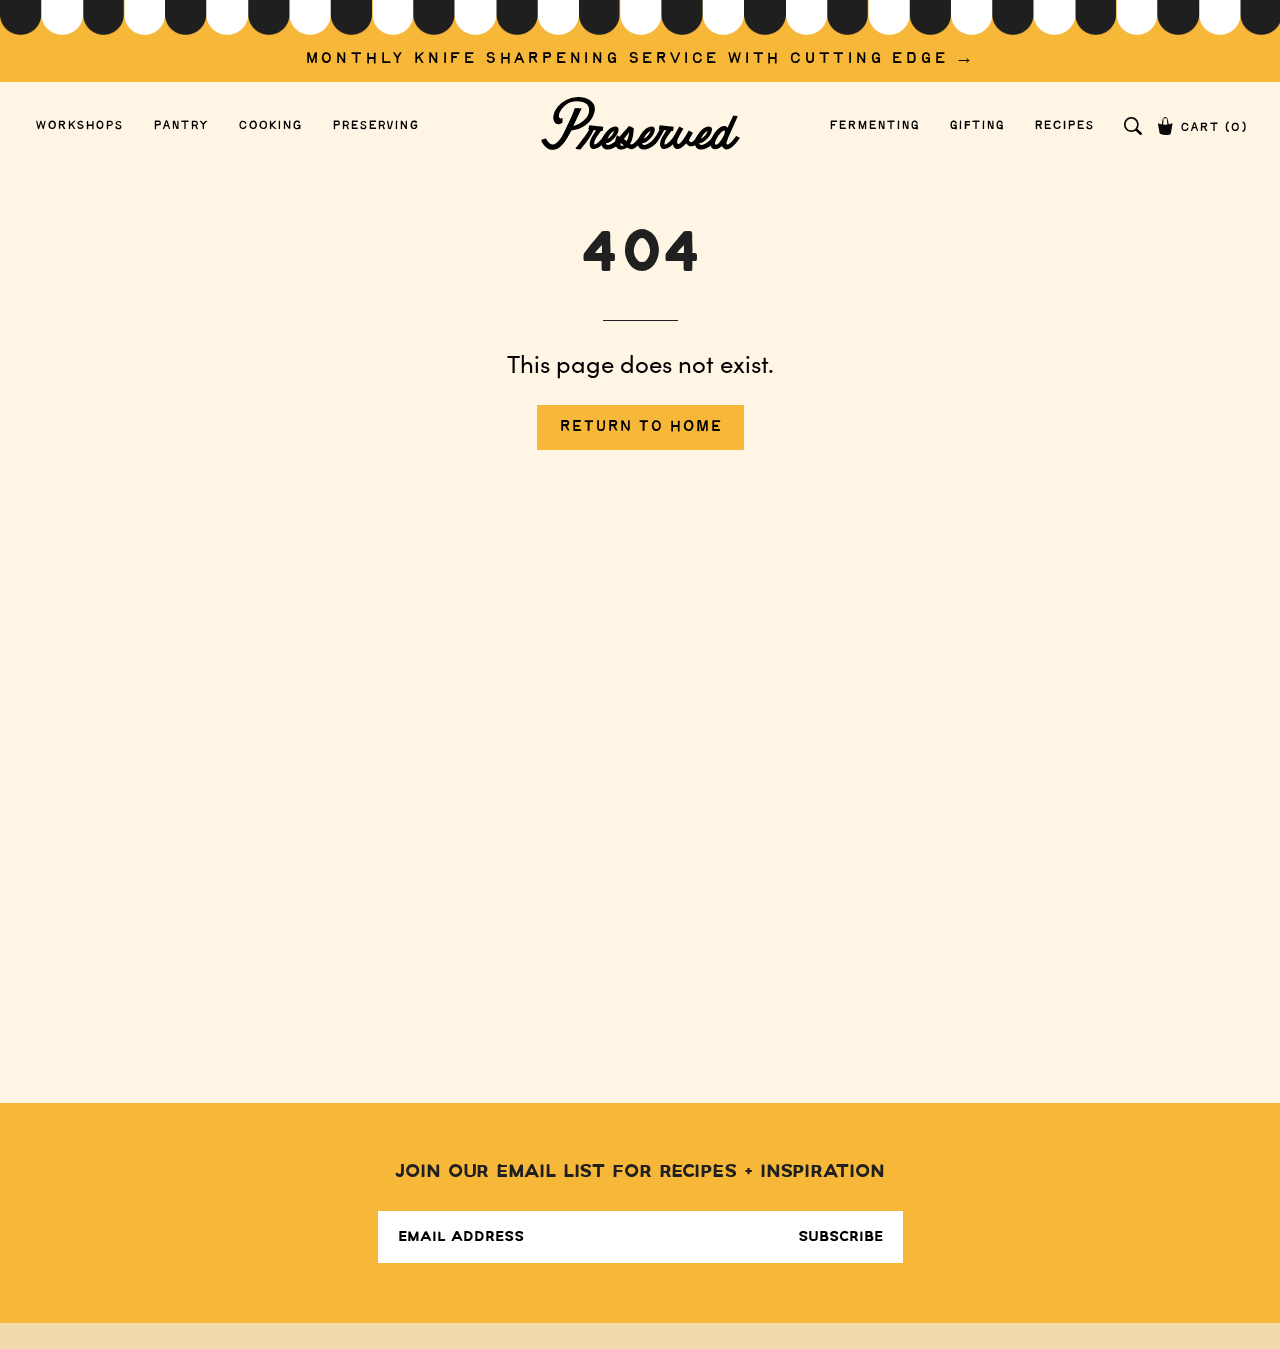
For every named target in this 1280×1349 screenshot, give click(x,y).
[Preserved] (640, 125)
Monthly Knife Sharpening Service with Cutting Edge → (640, 58)
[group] (640, 41)
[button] (1133, 126)
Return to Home (640, 426)
